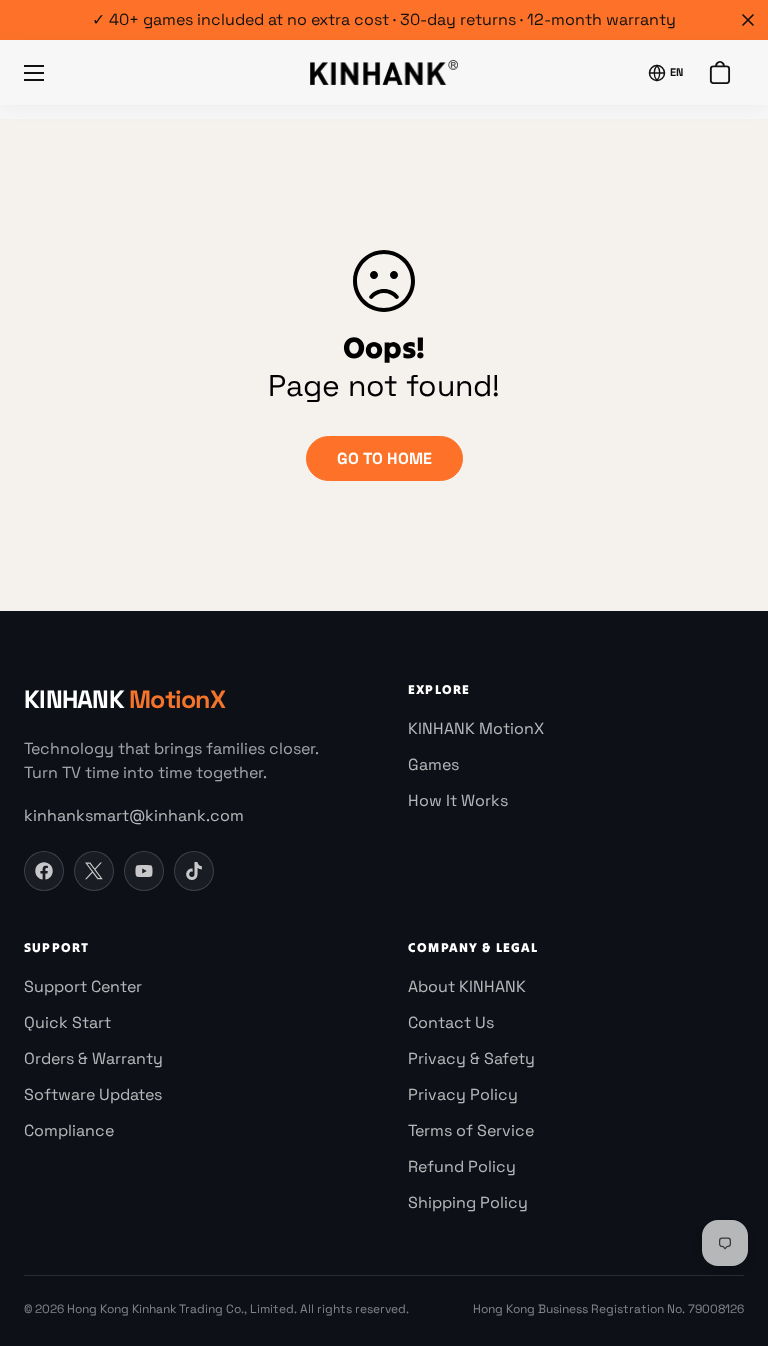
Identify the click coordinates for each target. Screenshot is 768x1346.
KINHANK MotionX (476, 728)
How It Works (458, 800)
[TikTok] (194, 871)
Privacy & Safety (471, 1058)
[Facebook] (44, 871)
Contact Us (451, 1022)
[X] (94, 871)
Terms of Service (471, 1130)
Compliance (69, 1130)
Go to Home (384, 458)
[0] (719, 72)
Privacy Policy (463, 1094)
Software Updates (93, 1094)
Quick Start (67, 1022)
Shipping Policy (468, 1202)
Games (433, 764)
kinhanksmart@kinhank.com (134, 815)
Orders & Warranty (93, 1058)
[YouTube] (144, 871)
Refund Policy (462, 1166)
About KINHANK (467, 986)
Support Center (83, 986)
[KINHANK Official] (384, 72)
